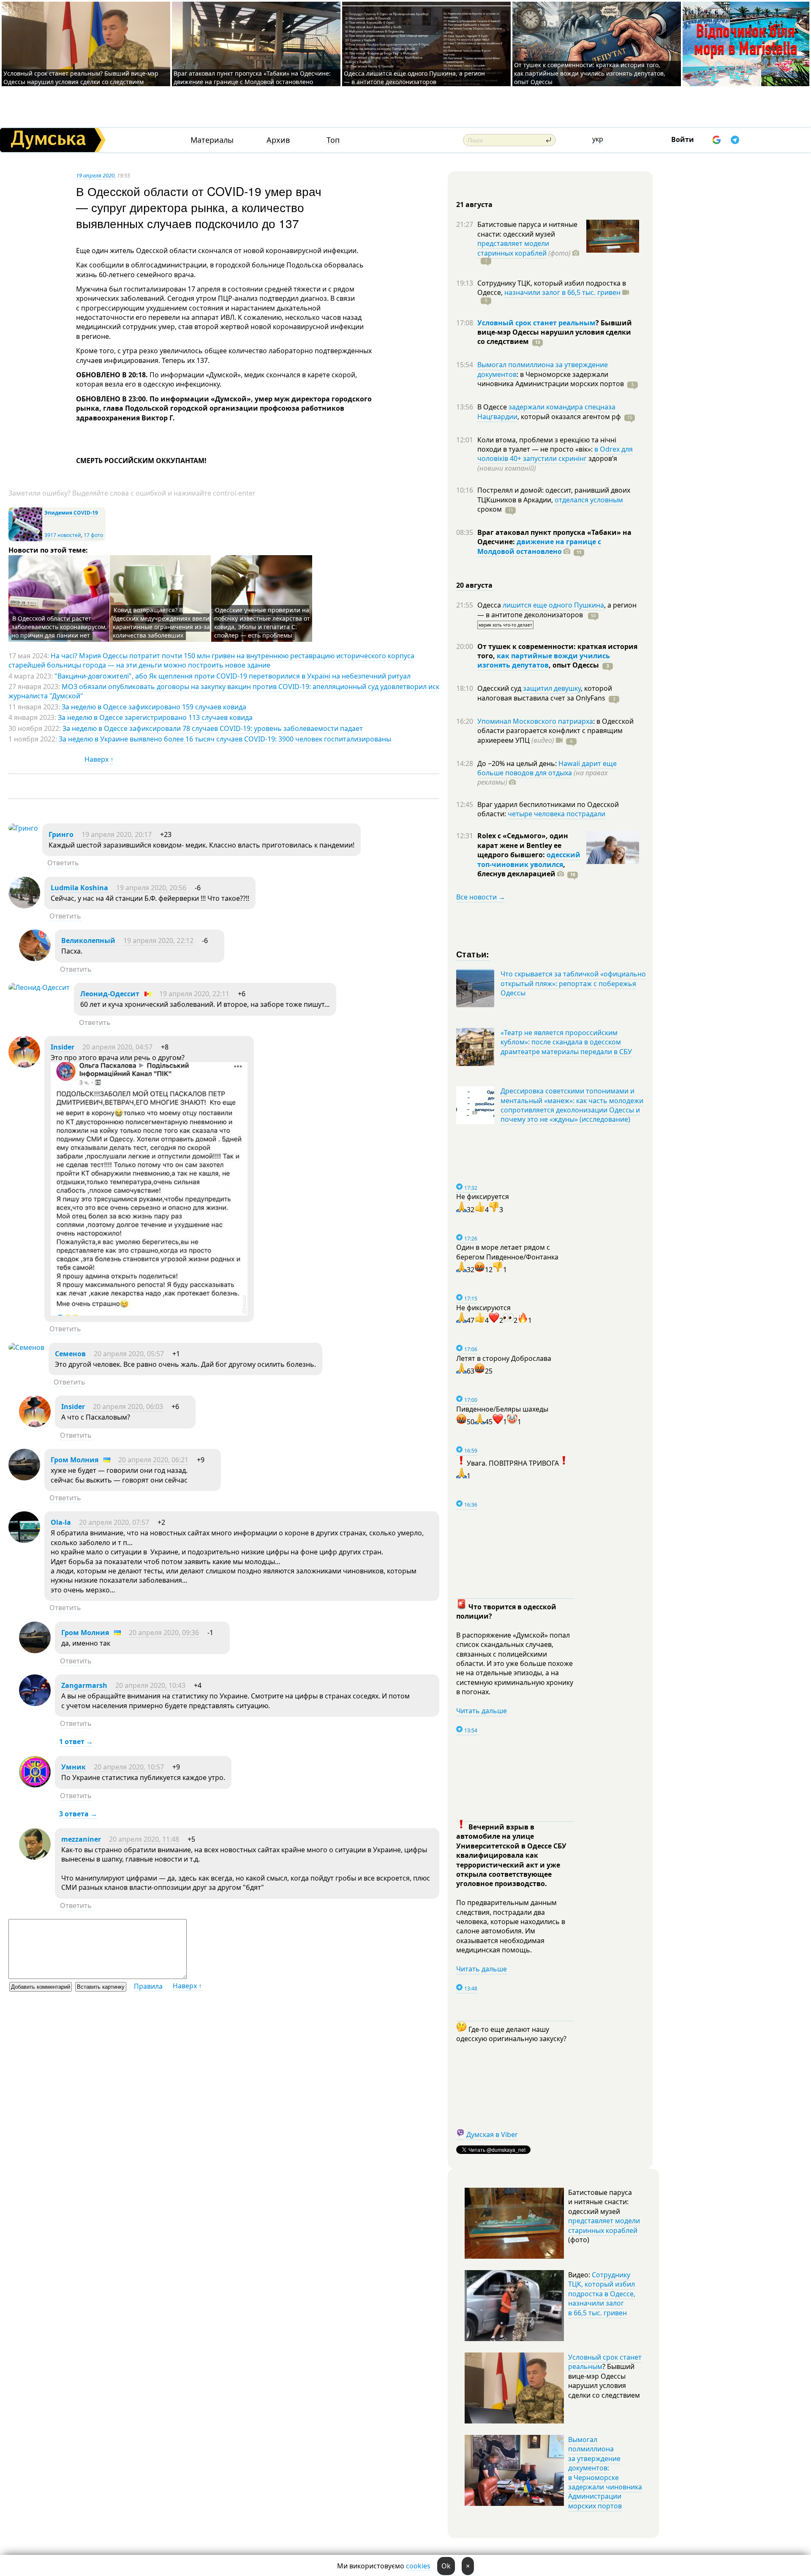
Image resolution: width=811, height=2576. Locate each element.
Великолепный (88, 940)
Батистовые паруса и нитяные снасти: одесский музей (527, 229)
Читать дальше (482, 1711)
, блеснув (521, 869)
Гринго (61, 834)
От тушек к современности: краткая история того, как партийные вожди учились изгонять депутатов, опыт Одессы (590, 73)
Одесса (490, 605)
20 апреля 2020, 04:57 (117, 1047)
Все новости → (481, 897)
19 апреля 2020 (95, 175)
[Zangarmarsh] (35, 1704)
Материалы (212, 140)
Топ (333, 140)
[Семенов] (26, 1347)
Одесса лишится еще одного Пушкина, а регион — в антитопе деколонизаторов (414, 78)
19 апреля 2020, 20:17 (117, 834)
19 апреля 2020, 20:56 (151, 888)
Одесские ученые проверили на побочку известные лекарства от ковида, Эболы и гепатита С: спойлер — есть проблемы (262, 623)
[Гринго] (23, 828)
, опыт (574, 665)
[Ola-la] (24, 1540)
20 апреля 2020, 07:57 (114, 1522)
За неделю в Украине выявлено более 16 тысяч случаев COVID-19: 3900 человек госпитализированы (225, 739)
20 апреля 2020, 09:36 (164, 1633)
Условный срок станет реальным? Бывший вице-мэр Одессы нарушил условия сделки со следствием (81, 78)
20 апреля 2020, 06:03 (128, 1407)
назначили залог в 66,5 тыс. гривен (562, 292)
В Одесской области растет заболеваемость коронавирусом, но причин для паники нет (59, 627)
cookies (418, 2566)
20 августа (474, 585)
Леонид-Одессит (110, 994)
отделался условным (589, 500)
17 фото (93, 535)
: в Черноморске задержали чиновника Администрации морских (551, 379)
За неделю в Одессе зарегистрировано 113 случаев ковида (155, 717)
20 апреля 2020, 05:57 (129, 1354)
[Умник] (35, 1785)
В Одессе (493, 407)
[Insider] (24, 1065)
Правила (148, 1986)
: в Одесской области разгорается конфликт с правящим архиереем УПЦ (555, 731)
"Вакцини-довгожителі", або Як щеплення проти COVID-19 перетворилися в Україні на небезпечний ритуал (233, 676)
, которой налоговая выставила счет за (545, 693)
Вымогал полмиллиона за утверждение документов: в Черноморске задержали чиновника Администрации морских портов (605, 2473)
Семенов (70, 1354)
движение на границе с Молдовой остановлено (539, 546)
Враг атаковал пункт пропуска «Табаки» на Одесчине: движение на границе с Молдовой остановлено (252, 78)
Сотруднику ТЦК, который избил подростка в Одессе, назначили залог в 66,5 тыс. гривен (602, 2294)
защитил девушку (552, 688)
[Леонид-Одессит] (39, 987)
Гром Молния (75, 1460)
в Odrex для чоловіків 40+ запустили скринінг (555, 454)
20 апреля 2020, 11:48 (144, 1839)
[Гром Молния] (24, 1478)
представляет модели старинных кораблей (513, 248)
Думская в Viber (492, 2134)
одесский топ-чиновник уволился (529, 859)
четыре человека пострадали (557, 814)
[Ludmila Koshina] (24, 906)
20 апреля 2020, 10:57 (129, 1767)
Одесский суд (500, 688)
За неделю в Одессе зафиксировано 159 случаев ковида (154, 707)
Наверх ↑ (99, 759)
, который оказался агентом (569, 417)
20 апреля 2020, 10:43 (150, 1685)
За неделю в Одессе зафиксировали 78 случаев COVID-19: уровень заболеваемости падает (213, 728)
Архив (278, 140)
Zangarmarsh (84, 1685)
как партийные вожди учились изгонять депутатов (544, 660)
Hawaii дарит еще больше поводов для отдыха (547, 768)
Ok (446, 2566)
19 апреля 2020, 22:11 (194, 994)
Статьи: (473, 954)
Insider (63, 1047)
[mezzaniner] (35, 1857)
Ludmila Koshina (79, 888)
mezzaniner (81, 1839)
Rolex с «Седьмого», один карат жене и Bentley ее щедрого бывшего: (523, 845)
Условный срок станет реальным (536, 323)
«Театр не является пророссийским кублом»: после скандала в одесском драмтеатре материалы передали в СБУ (566, 1042)
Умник (73, 1767)
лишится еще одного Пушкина (553, 605)
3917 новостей (63, 535)
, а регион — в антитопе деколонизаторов (557, 610)
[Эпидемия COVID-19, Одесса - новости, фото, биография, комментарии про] (25, 539)
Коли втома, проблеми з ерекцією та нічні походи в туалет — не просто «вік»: (547, 444)
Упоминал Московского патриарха (535, 721)
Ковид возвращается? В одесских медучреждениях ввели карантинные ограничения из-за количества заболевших (161, 623)
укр (598, 139)
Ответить (63, 863)
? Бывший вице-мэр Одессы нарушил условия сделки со (555, 332)
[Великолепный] (35, 959)
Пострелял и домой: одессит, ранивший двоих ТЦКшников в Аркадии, (554, 495)
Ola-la (61, 1522)
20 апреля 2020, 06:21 (153, 1460)
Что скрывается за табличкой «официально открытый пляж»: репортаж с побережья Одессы (573, 983)
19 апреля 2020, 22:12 (158, 940)
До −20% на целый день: (518, 763)
